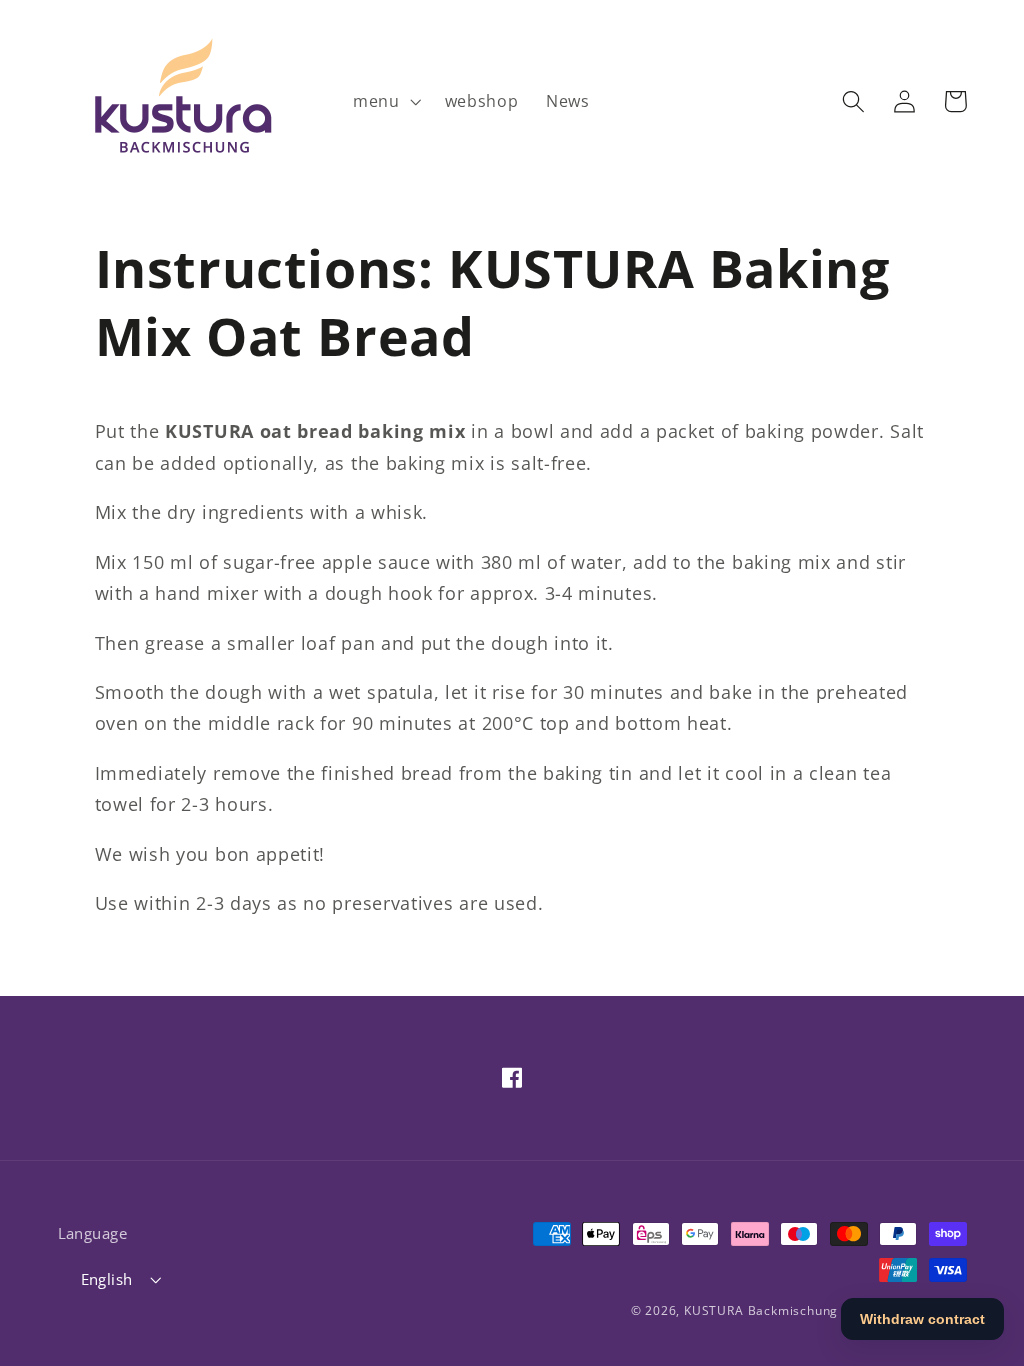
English (107, 1279)
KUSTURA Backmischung (761, 1310)
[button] (385, 101)
